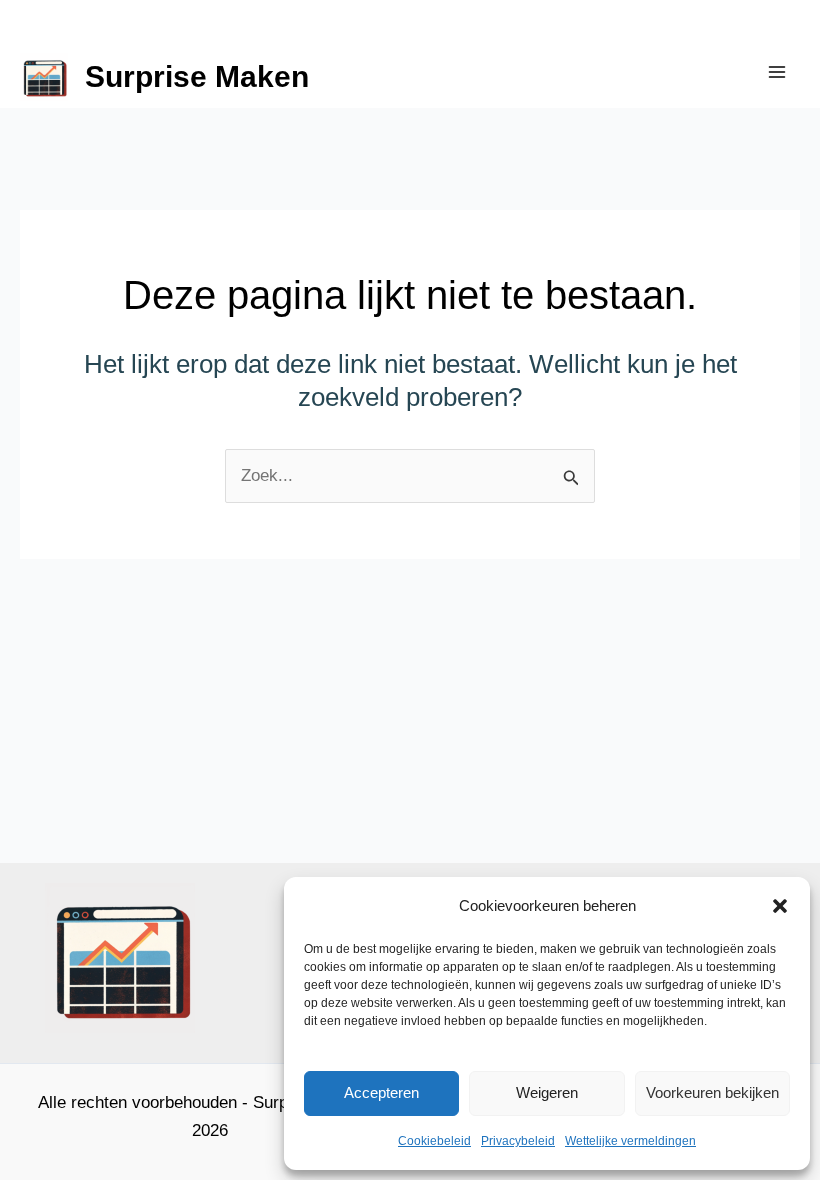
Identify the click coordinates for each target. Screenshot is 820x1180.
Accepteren (381, 1092)
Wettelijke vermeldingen (630, 1141)
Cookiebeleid (434, 1141)
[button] (780, 906)
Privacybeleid (518, 1141)
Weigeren (547, 1092)
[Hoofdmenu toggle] (778, 72)
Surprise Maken (197, 76)
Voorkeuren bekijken (712, 1092)
